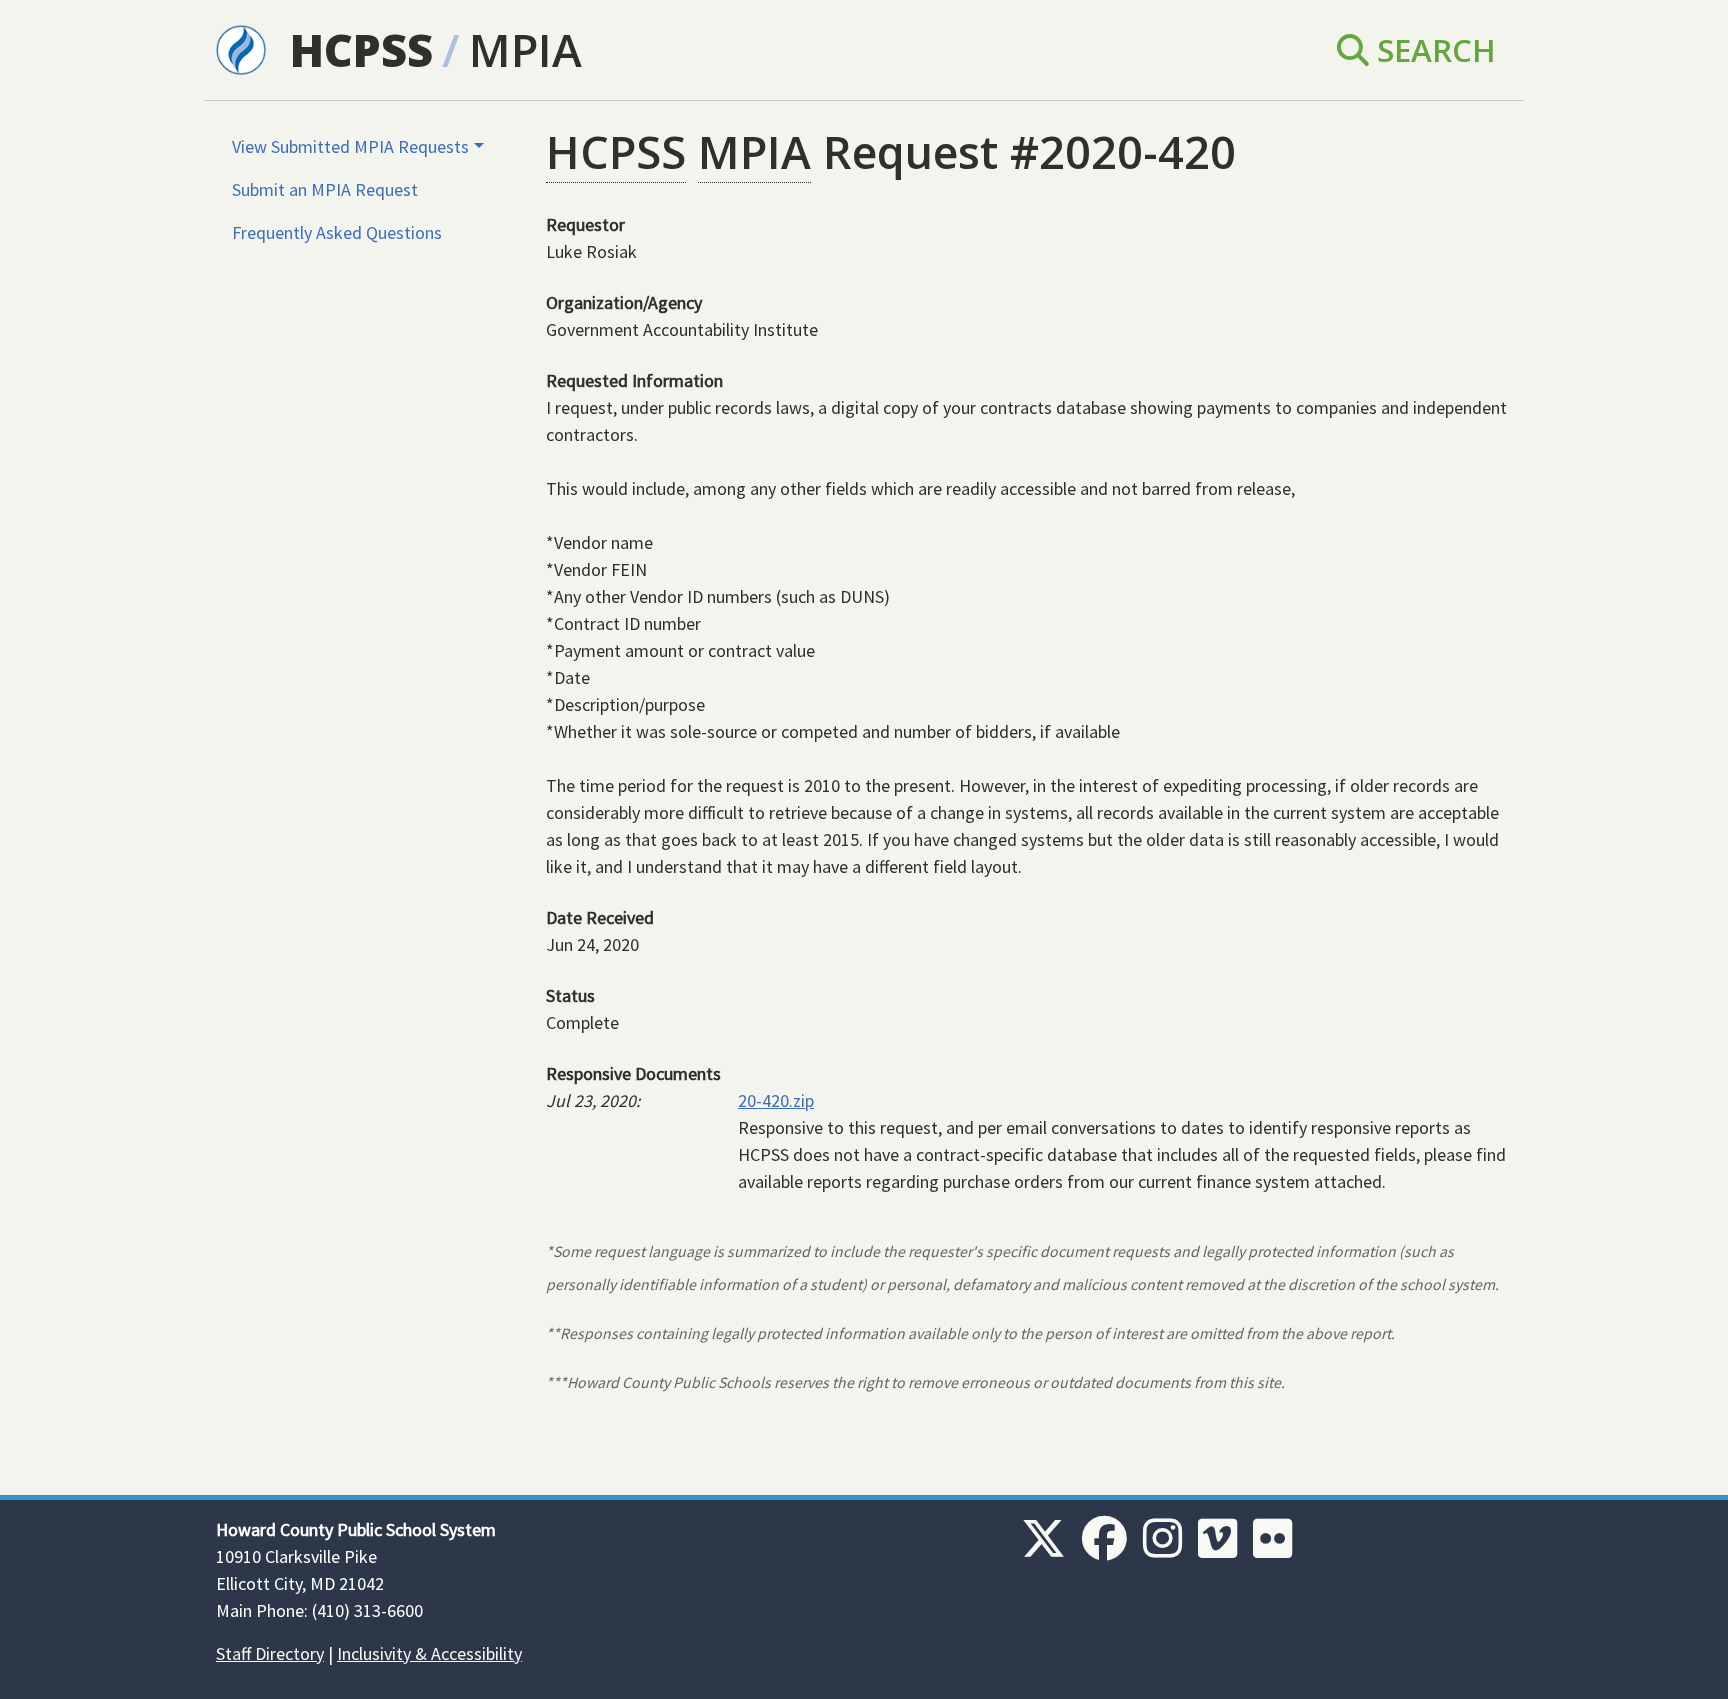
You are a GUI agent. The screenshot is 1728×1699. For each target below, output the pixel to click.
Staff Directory (270, 1653)
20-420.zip (776, 1100)
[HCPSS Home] (241, 48)
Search (1432, 49)
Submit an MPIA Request (325, 189)
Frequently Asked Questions (337, 232)
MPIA (525, 49)
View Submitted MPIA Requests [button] (350, 146)
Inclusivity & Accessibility (429, 1653)
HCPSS (361, 49)
